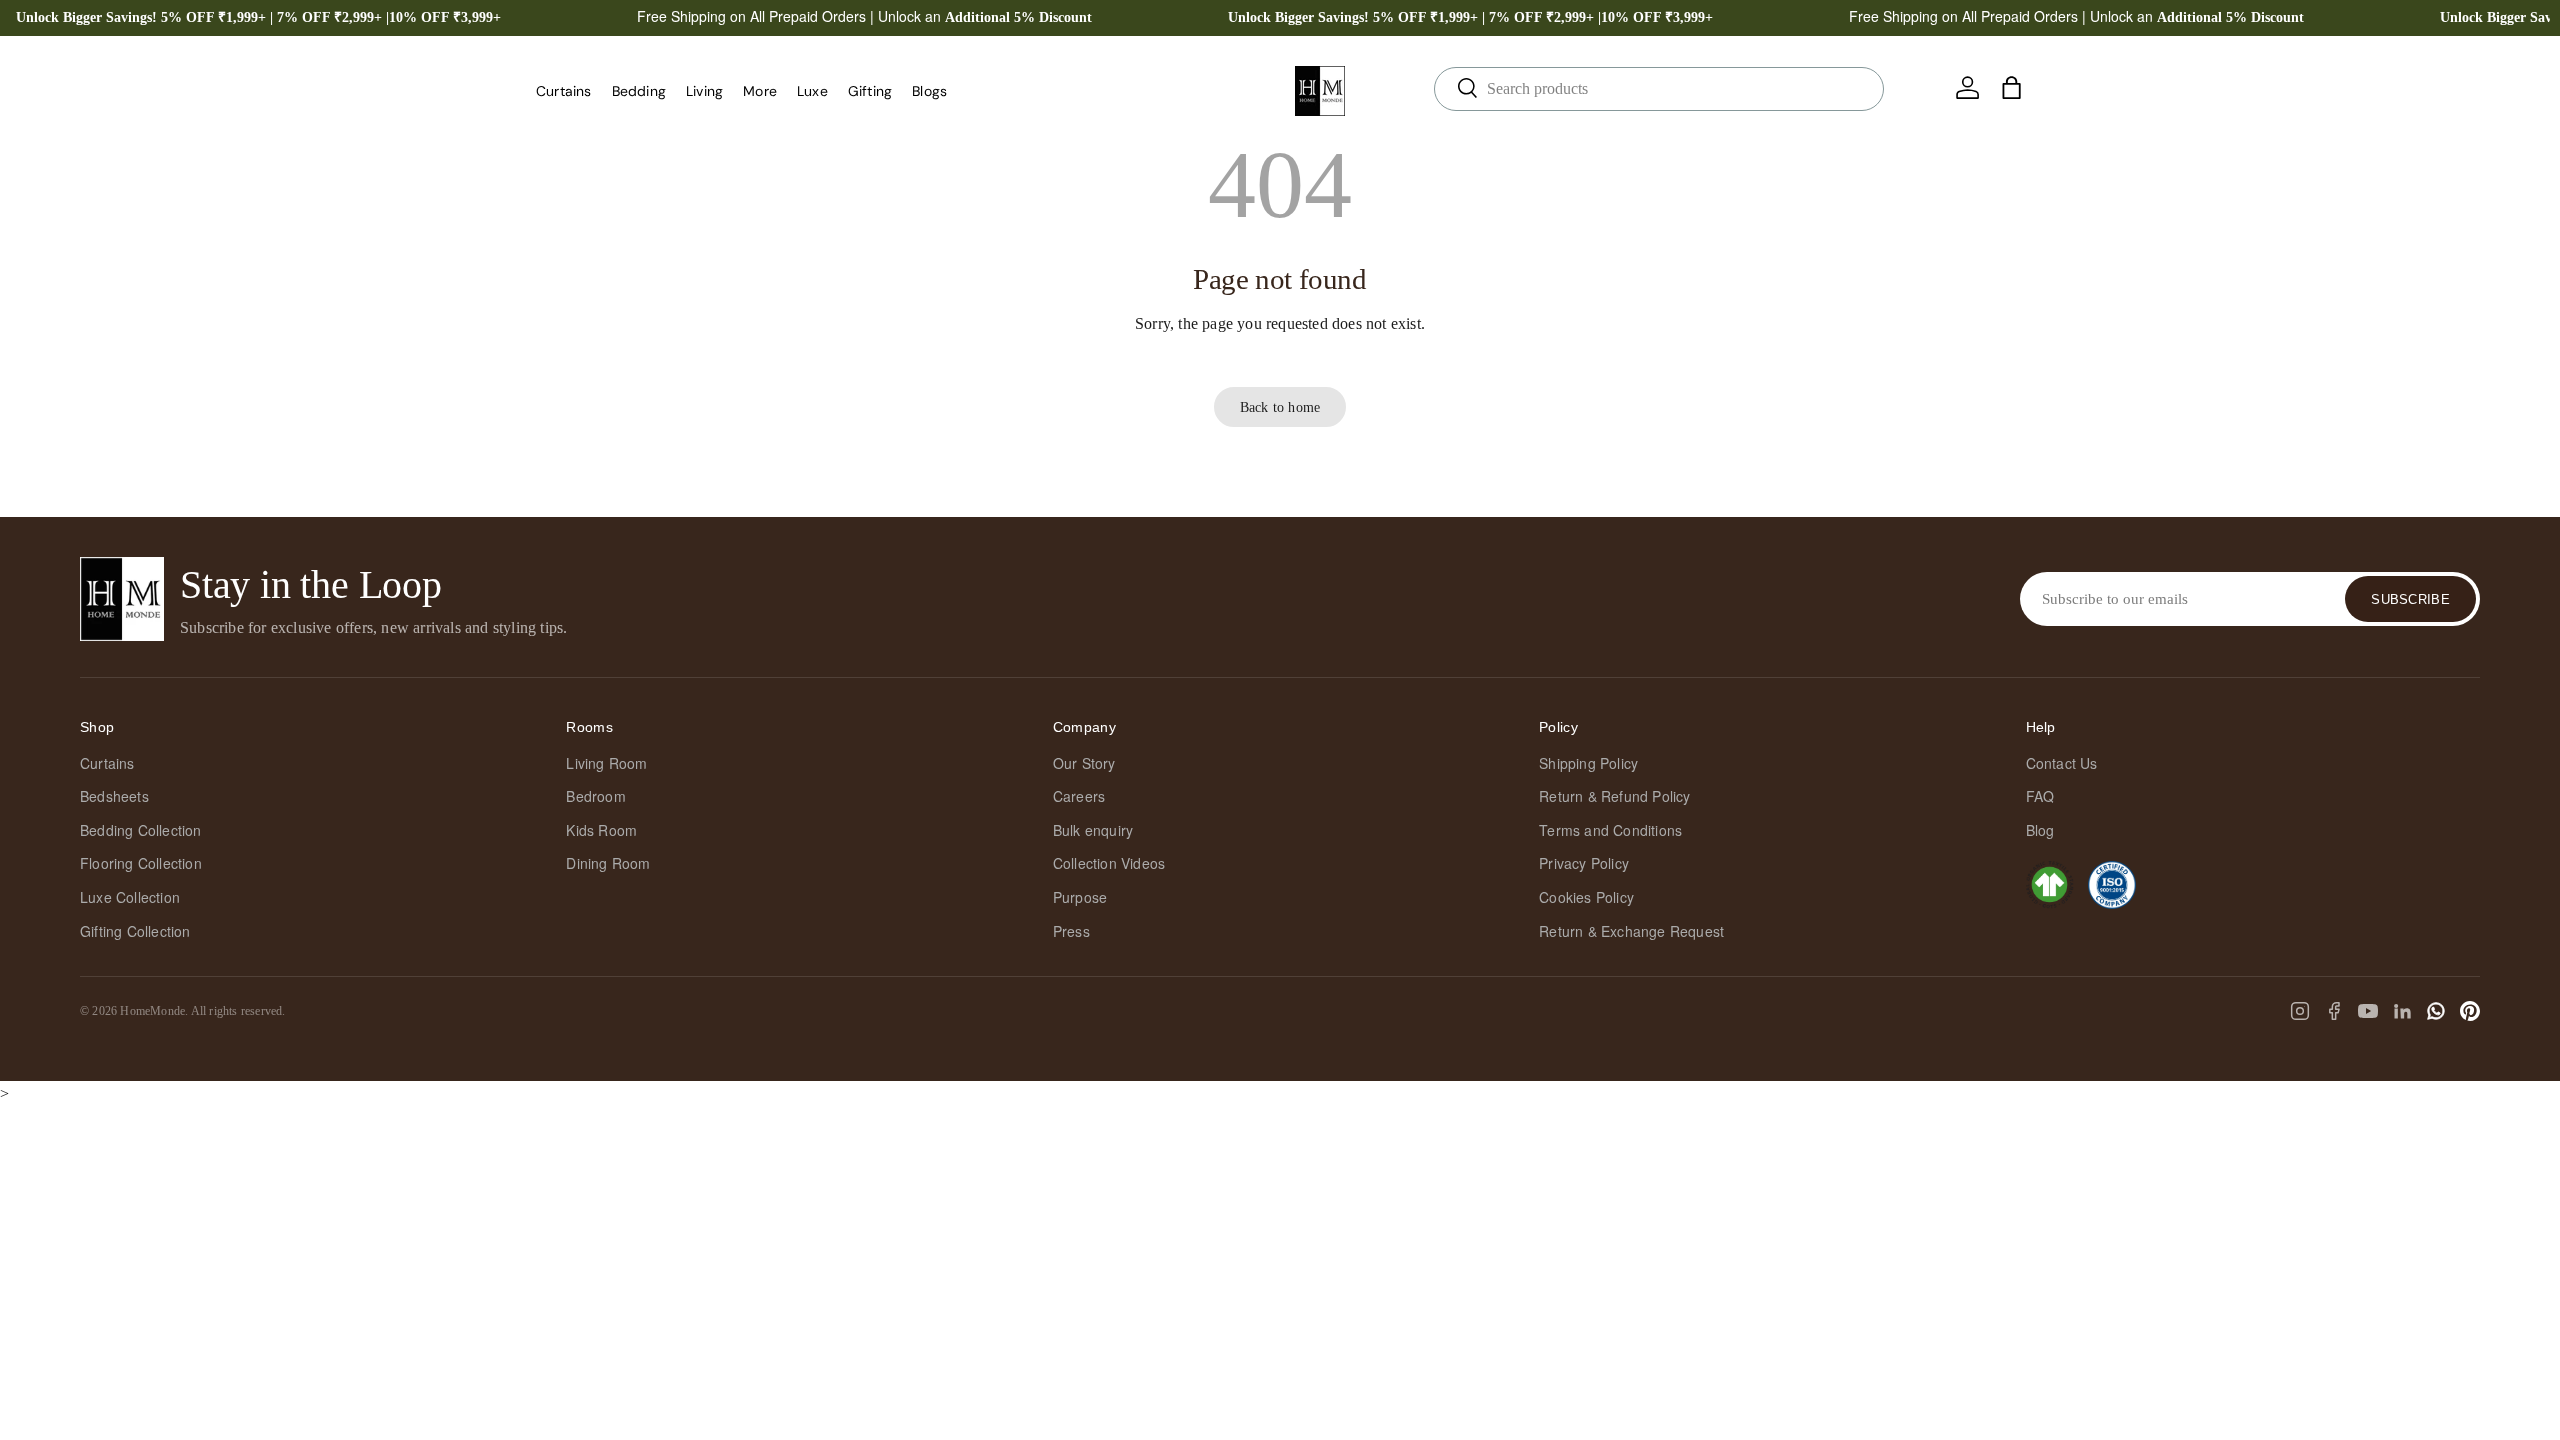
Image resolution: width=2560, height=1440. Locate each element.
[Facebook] (2334, 1011)
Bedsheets (114, 796)
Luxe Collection (130, 897)
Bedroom (595, 796)
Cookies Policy (1586, 897)
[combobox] (1659, 89)
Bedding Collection (141, 830)
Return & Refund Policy (1614, 796)
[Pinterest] (2470, 1011)
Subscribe (2410, 599)
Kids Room (601, 830)
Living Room (606, 763)
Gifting (870, 91)
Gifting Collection (135, 931)
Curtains (564, 91)
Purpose (1080, 897)
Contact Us (2062, 763)
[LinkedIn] (2402, 1011)
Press (1071, 931)
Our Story (1084, 763)
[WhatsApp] (2436, 1011)
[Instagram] (2300, 1011)
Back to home (1280, 407)
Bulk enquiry (1093, 830)
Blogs (929, 91)
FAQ (2040, 796)
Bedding (639, 91)
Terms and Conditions (1610, 830)
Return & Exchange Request (1631, 931)
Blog (2040, 830)
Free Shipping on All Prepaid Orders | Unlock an (864, 16)
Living (704, 91)
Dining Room (608, 863)
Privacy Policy (1584, 863)
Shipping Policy (1588, 763)
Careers (1079, 796)
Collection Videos (1109, 863)
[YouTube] (2368, 1011)
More (760, 91)
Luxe (812, 91)
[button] (2012, 88)
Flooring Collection (141, 863)
